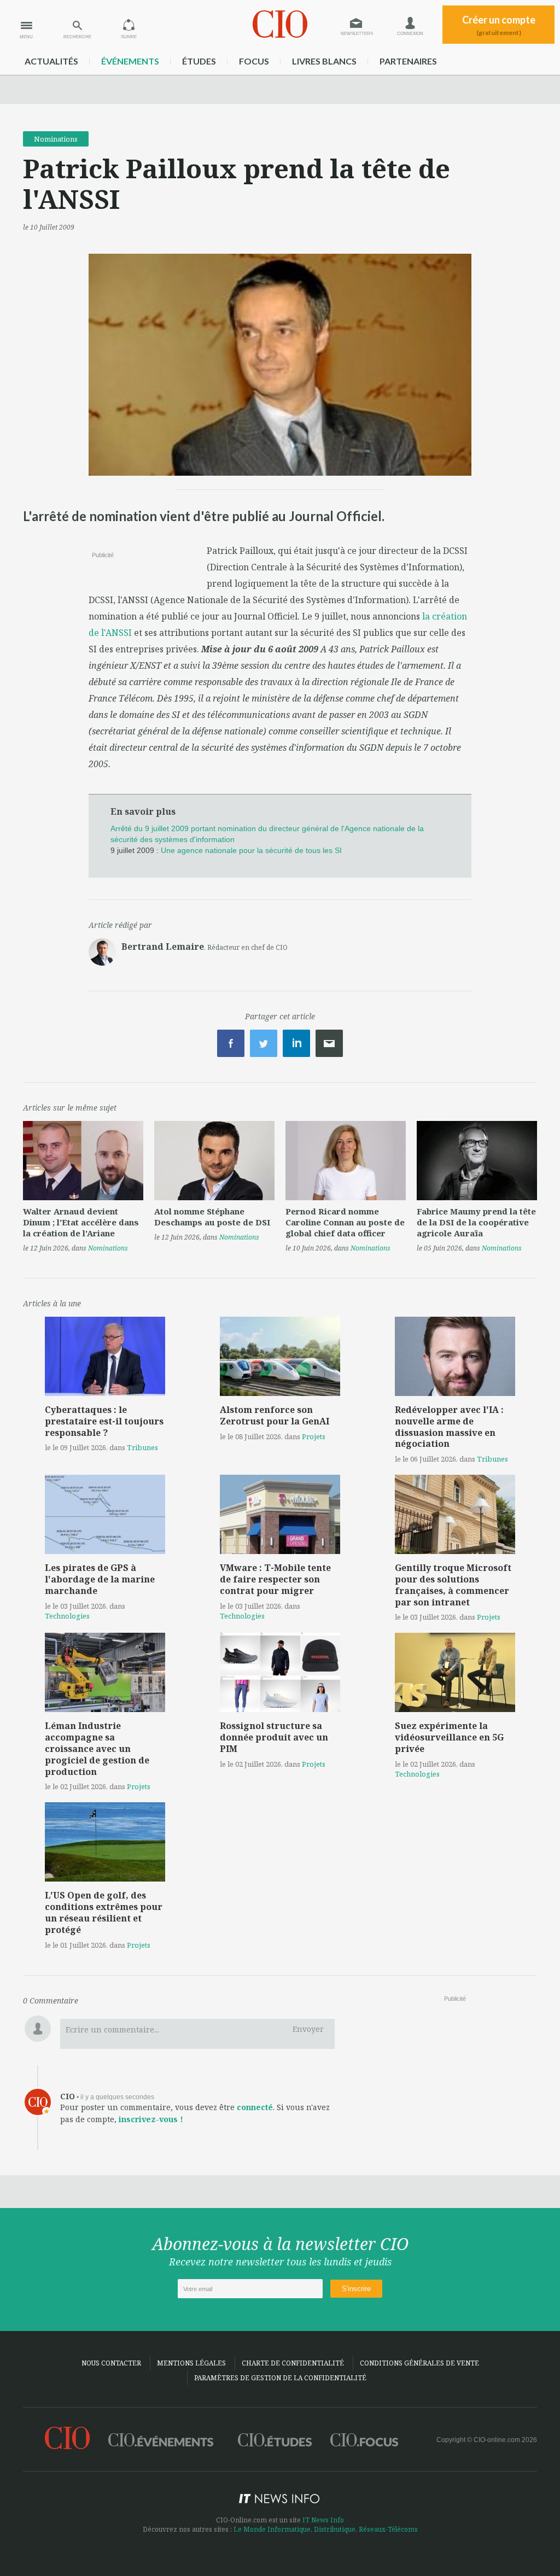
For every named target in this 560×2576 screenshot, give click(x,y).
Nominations (56, 139)
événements (130, 61)
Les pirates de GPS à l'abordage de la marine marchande (100, 1579)
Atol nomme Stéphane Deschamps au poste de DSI (212, 1217)
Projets (314, 1436)
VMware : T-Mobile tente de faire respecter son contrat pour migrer (275, 1579)
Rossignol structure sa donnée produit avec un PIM (274, 1737)
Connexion (410, 34)
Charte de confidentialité (293, 2363)
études (199, 61)
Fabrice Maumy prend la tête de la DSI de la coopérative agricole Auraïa (476, 1222)
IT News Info (323, 2520)
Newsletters (357, 34)
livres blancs (324, 61)
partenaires (408, 61)
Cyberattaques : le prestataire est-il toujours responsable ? (104, 1421)
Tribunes (142, 1447)
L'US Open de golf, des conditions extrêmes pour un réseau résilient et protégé (104, 1912)
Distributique (335, 2529)
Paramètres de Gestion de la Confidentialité (280, 2378)
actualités (51, 61)
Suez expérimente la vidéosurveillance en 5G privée (449, 1737)
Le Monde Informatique (272, 2529)
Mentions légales (191, 2363)
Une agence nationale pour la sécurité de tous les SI (251, 850)
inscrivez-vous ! (151, 2119)
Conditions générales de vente (419, 2363)
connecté (255, 2107)
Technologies (67, 1616)
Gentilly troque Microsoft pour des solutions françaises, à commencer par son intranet (453, 1585)
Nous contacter (111, 2363)
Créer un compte (499, 25)
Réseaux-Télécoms (388, 2529)
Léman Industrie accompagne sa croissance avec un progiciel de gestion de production (97, 1748)
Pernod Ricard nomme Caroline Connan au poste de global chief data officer (345, 1222)
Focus (254, 61)
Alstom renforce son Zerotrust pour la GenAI (275, 1415)
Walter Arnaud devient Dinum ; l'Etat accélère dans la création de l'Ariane (81, 1222)
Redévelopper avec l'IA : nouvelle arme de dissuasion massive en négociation (449, 1427)
